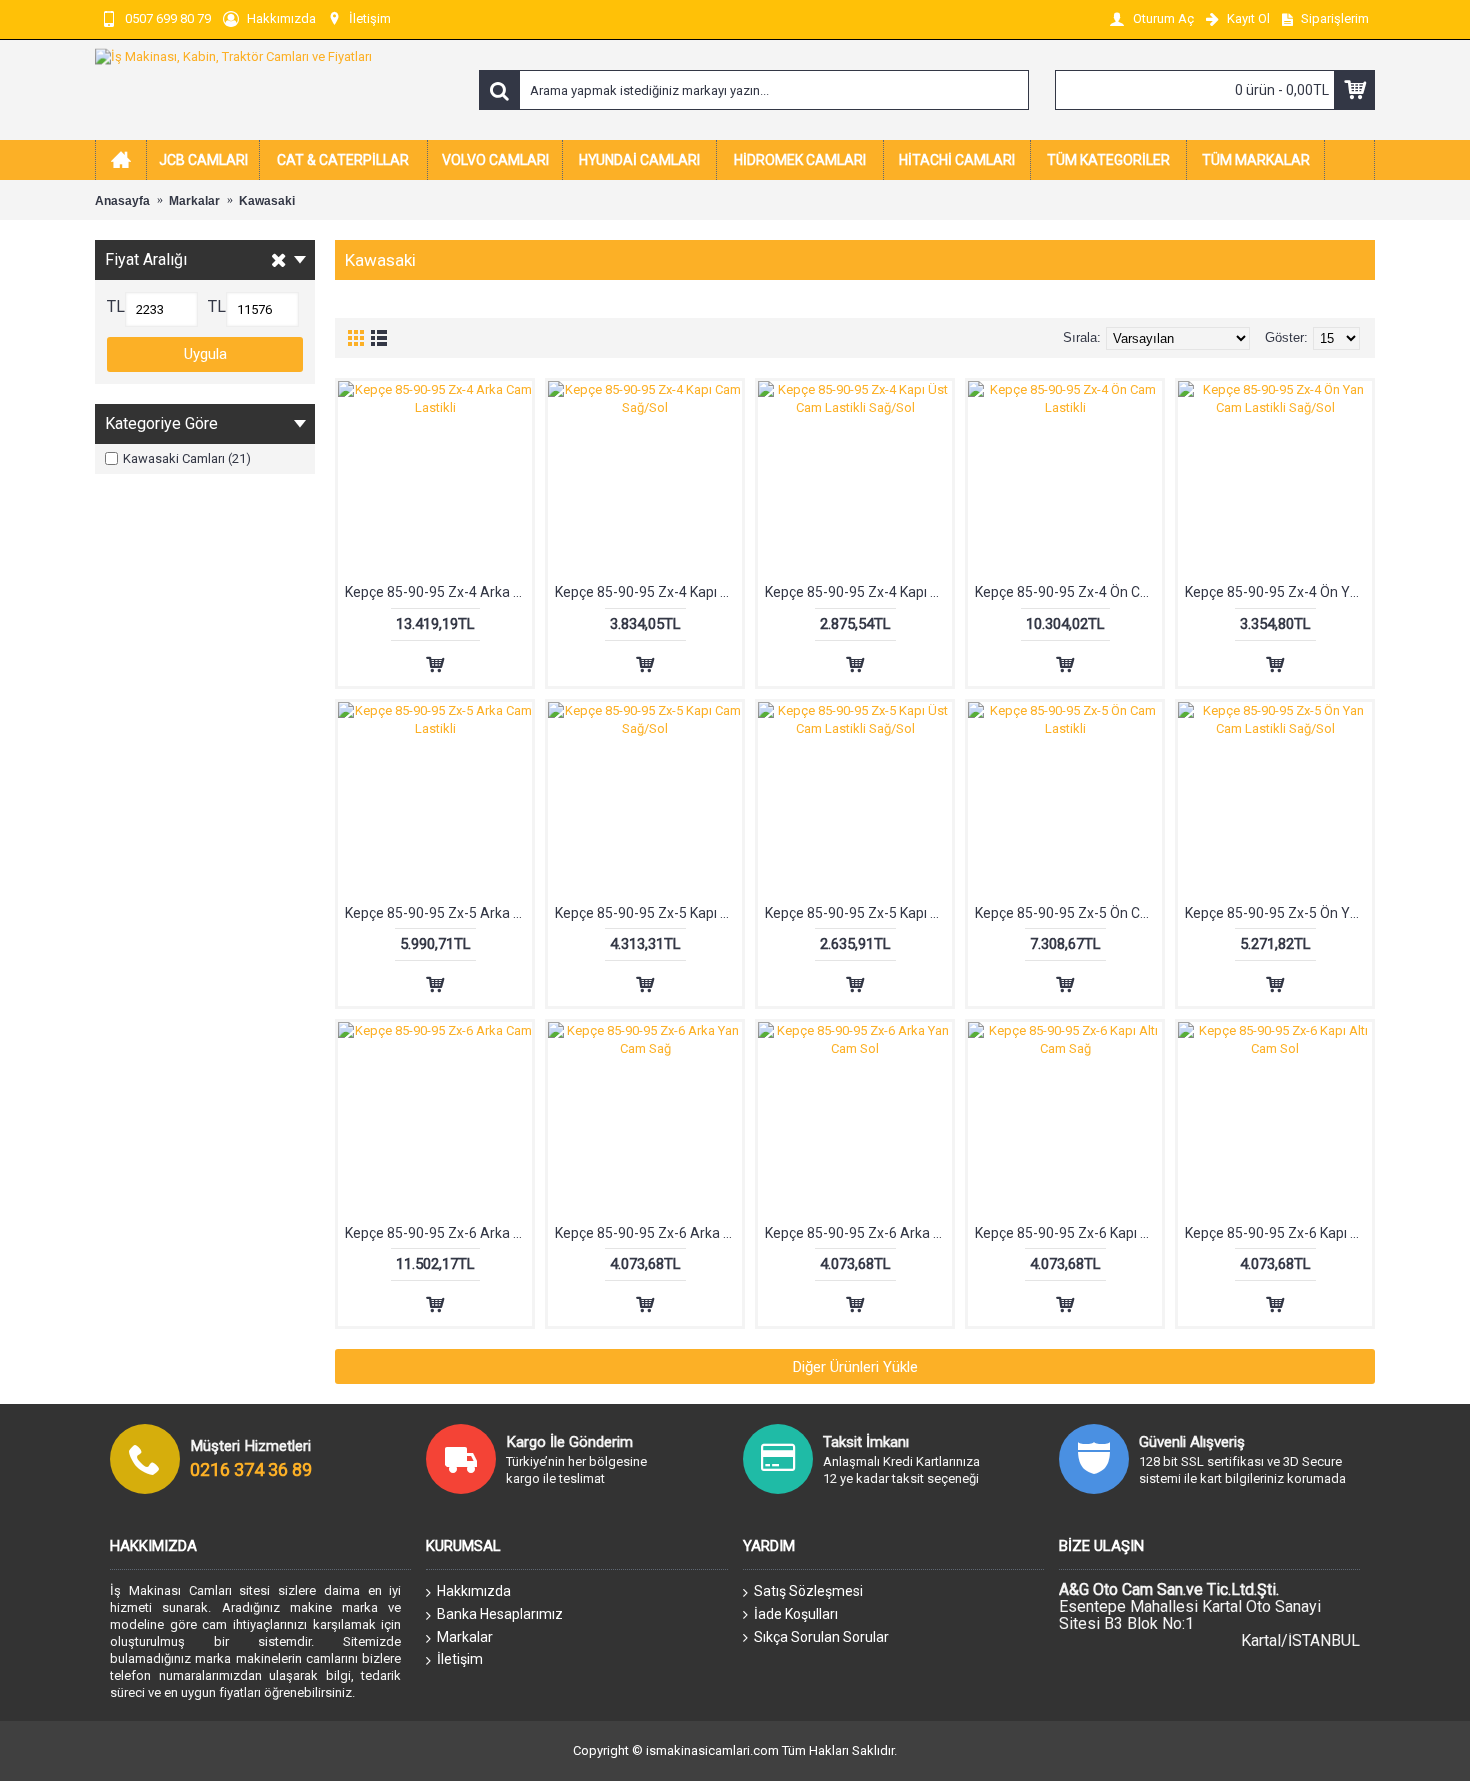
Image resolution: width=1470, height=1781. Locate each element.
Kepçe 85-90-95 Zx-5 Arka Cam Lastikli (438, 913)
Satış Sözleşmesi (808, 1591)
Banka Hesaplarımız (500, 1614)
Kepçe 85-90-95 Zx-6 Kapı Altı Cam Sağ (1068, 1233)
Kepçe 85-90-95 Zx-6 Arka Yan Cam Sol (858, 1233)
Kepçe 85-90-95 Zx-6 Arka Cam (438, 1233)
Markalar (465, 1637)
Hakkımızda (474, 1591)
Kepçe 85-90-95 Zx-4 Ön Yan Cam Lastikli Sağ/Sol (1278, 592)
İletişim (460, 1659)
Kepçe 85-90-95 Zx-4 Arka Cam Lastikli (438, 592)
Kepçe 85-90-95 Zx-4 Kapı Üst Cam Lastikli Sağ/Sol (858, 592)
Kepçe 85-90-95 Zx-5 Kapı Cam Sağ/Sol (648, 913)
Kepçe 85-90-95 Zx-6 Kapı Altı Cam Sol (1278, 1233)
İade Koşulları (796, 1614)
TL (116, 306)
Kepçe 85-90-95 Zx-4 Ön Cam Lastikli (1068, 592)
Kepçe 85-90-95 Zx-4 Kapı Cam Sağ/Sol (648, 592)
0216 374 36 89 (251, 1469)
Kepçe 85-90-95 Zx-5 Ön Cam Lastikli (1068, 913)
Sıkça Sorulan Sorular (821, 1637)
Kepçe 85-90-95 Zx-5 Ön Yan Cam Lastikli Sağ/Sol (1278, 913)
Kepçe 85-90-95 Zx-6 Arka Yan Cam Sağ (648, 1233)
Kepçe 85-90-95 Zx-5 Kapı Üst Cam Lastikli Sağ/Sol (858, 913)
